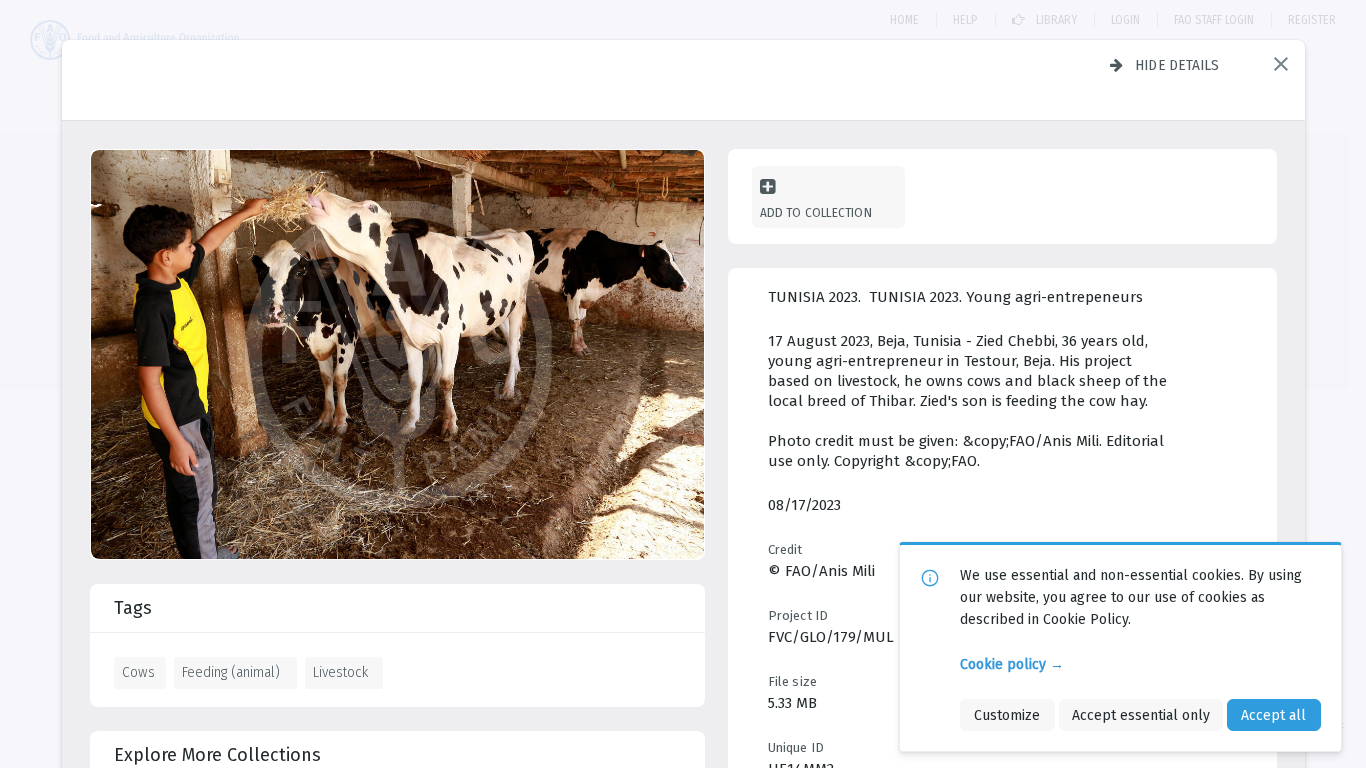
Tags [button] (133, 608)
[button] (1281, 64)
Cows (138, 672)
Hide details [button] (1177, 65)
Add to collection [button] (816, 212)
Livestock (340, 672)
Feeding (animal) (231, 672)
